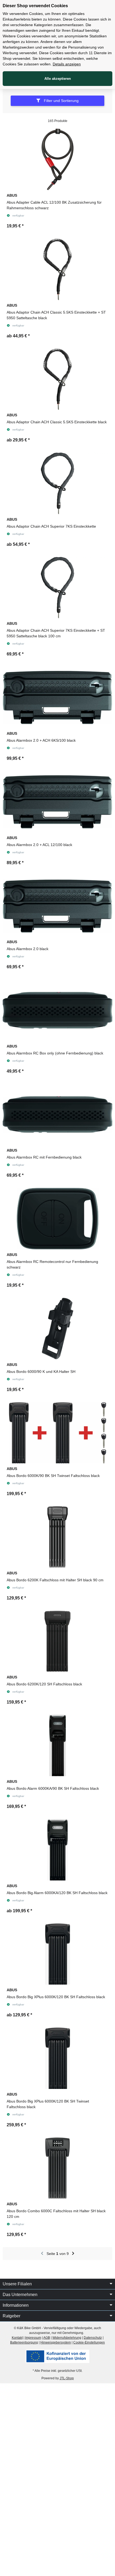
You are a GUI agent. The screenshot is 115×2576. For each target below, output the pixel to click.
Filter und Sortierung (61, 101)
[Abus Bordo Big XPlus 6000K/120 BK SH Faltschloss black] (57, 1954)
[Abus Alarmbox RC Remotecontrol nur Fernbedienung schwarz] (57, 1219)
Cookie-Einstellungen (89, 2342)
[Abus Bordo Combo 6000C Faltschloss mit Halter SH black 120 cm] (57, 2168)
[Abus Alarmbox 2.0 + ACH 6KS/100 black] (57, 697)
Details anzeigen (67, 64)
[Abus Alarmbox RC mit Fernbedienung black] (57, 1115)
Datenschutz (93, 2338)
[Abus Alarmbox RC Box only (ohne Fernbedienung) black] (57, 1010)
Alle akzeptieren (58, 79)
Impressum (33, 2338)
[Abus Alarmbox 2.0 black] (57, 906)
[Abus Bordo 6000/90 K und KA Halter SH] (57, 1329)
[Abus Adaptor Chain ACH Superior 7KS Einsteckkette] (57, 483)
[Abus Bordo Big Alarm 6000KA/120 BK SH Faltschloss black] (57, 1850)
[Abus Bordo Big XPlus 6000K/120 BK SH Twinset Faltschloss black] (57, 2058)
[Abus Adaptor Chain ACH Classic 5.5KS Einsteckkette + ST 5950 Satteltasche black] (57, 269)
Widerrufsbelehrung (67, 2338)
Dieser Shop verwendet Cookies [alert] (35, 6)
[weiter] (73, 2254)
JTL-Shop (67, 2378)
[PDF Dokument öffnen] (57, 2356)
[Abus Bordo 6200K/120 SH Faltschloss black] (57, 1641)
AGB (47, 2338)
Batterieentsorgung (24, 2342)
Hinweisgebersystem (56, 2342)
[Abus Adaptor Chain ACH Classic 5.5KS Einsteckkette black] (57, 379)
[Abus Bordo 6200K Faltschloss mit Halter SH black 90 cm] (57, 1537)
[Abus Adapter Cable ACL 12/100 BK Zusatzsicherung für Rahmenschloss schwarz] (57, 159)
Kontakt (17, 2338)
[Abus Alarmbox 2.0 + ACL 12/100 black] (57, 802)
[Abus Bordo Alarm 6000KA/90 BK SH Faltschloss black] (57, 1745)
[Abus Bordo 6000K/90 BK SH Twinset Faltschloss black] (57, 1433)
